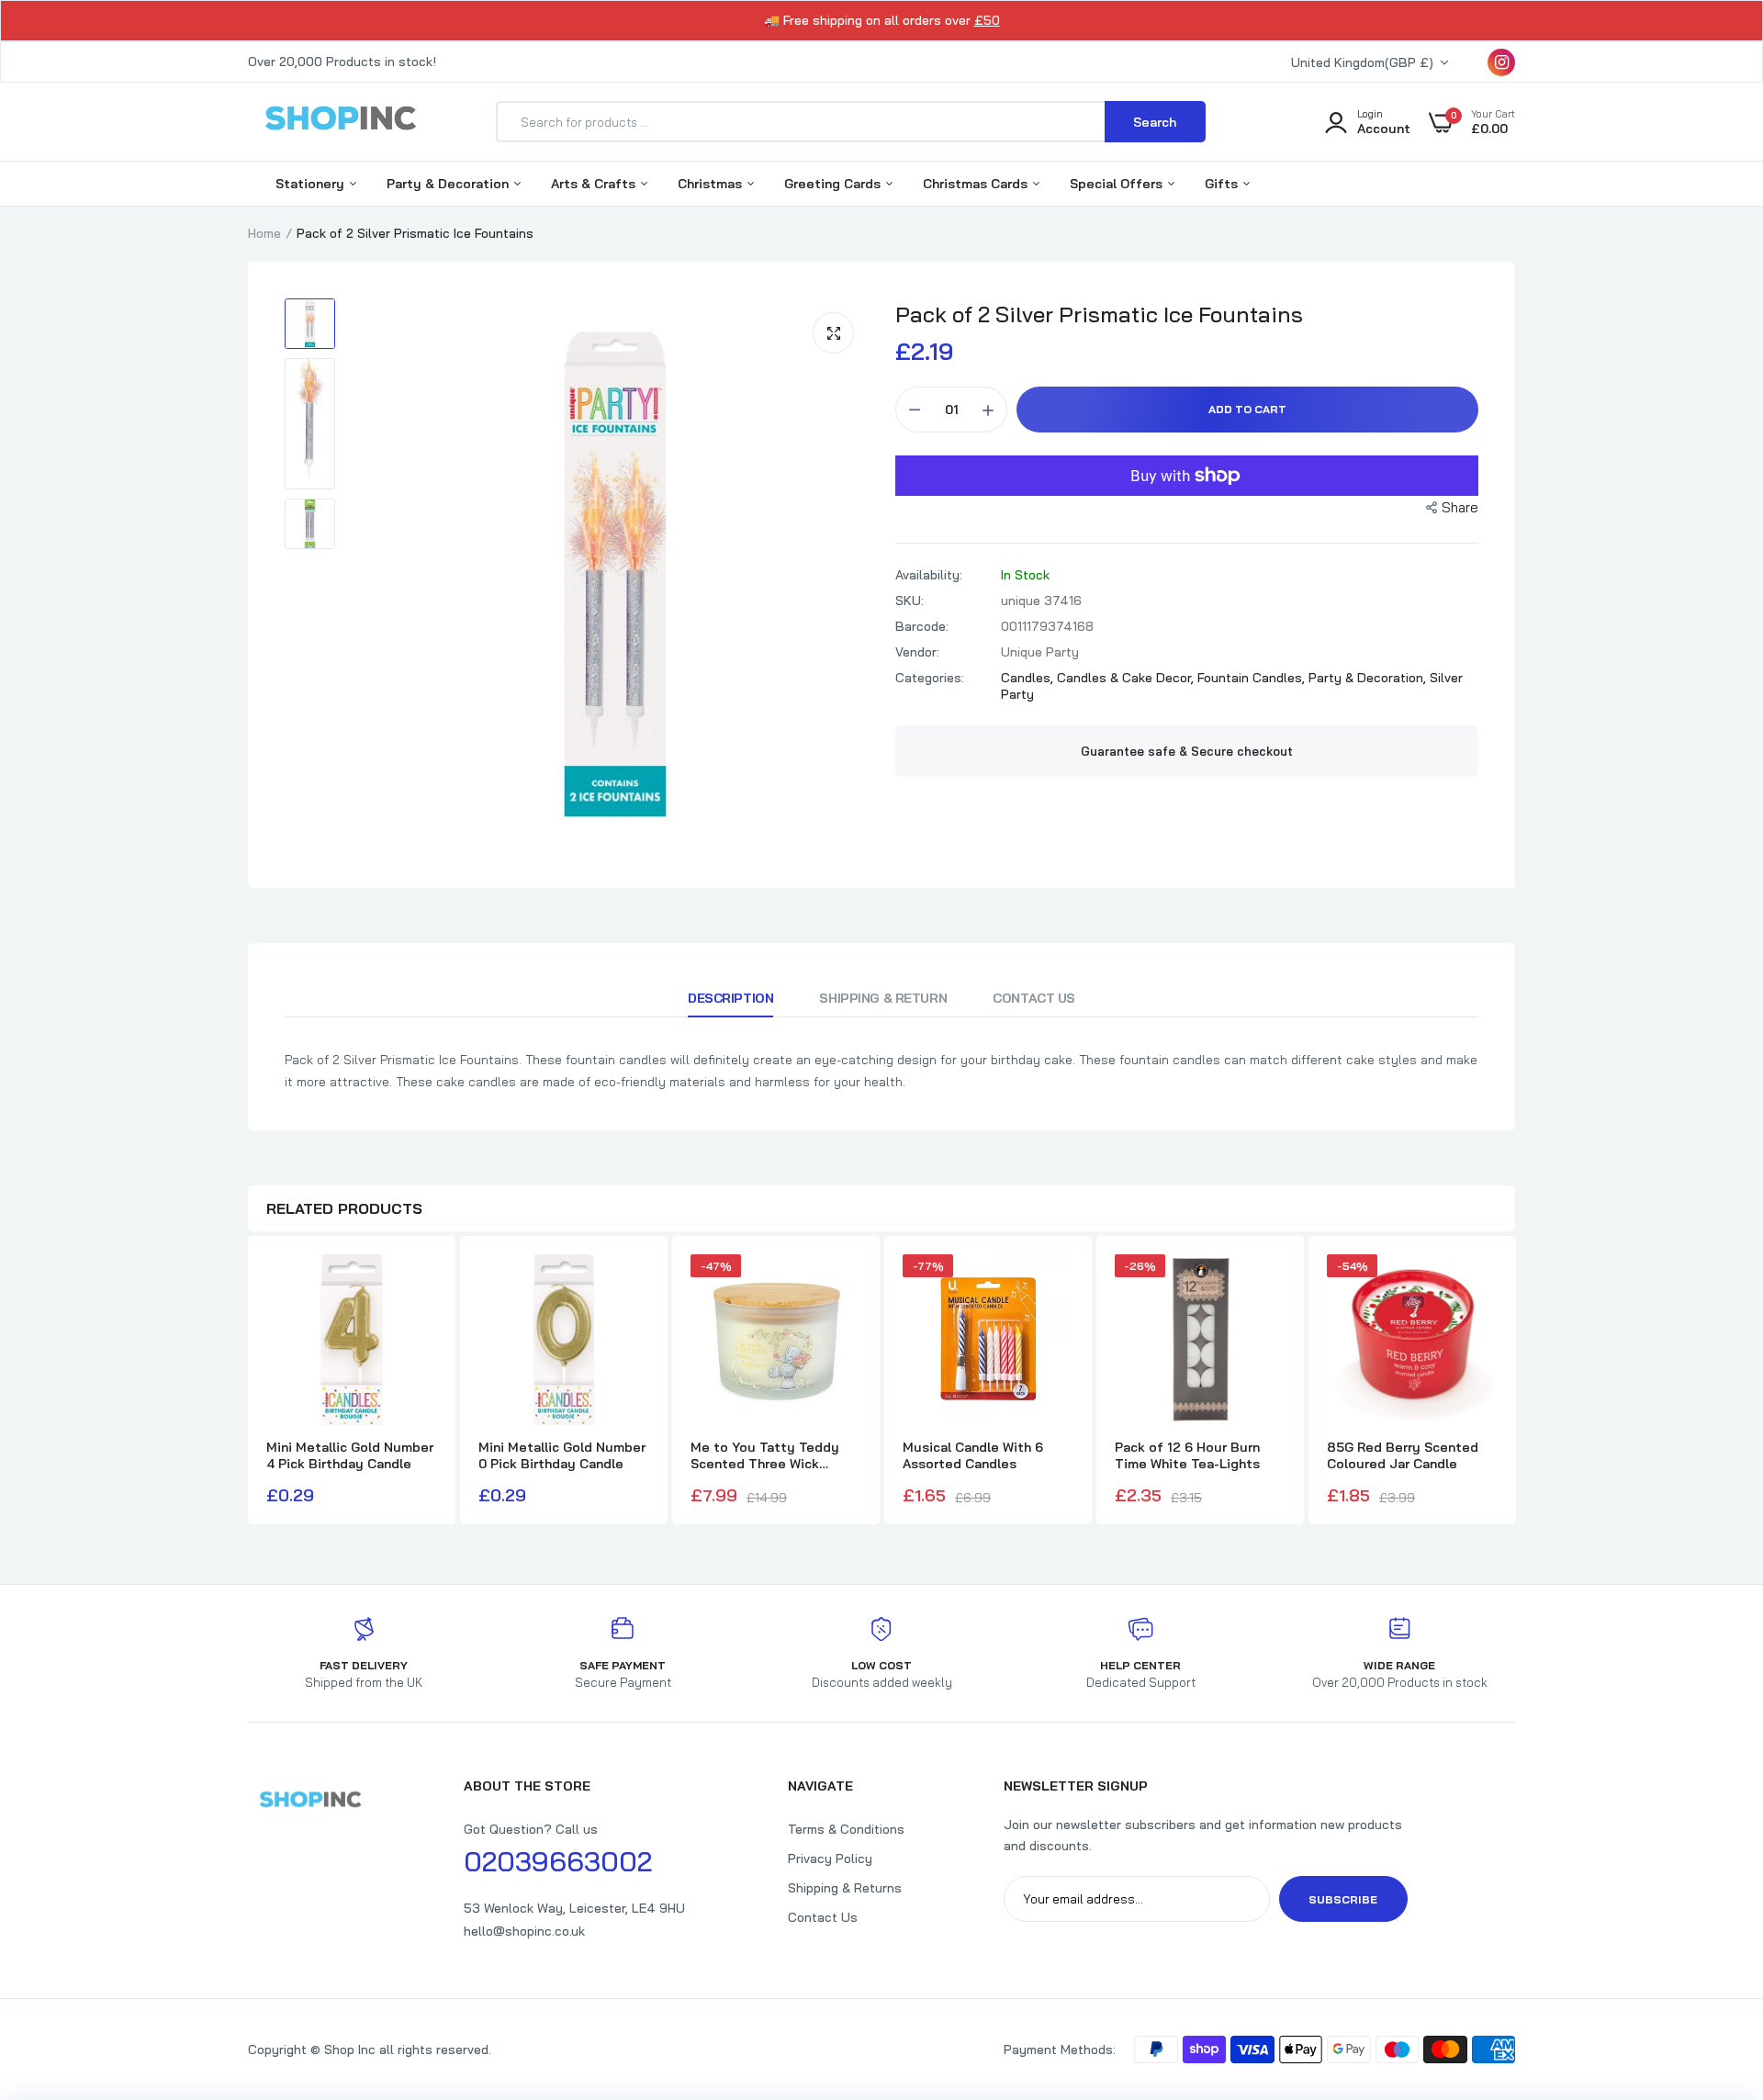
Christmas (712, 184)
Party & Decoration (449, 184)
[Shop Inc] (340, 121)
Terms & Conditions (846, 1829)
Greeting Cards (834, 184)
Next (1515, 1382)
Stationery (312, 184)
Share (1460, 507)
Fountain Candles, (1253, 678)
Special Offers (1118, 184)
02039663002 (558, 1861)
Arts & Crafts (595, 184)
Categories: (930, 678)
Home (264, 233)
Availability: (929, 575)
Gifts (1223, 184)
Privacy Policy (830, 1859)
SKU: (910, 601)
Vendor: (917, 652)
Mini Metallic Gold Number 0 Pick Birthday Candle (562, 1455)
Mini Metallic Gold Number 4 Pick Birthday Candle (350, 1455)
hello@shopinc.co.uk (524, 1931)
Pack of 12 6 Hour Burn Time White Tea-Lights (1187, 1455)
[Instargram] (1501, 62)
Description (730, 998)
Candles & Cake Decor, (1127, 678)
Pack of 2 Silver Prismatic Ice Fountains (1099, 314)
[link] (1712, 1967)
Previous (248, 1382)
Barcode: (922, 626)
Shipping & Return (883, 998)
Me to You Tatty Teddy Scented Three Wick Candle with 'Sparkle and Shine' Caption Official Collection (768, 1455)
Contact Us (1034, 998)
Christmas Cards (977, 184)
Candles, (1029, 678)
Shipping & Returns (845, 1888)
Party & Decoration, (1369, 678)
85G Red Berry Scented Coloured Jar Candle (1403, 1455)
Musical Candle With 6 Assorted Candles (973, 1455)
